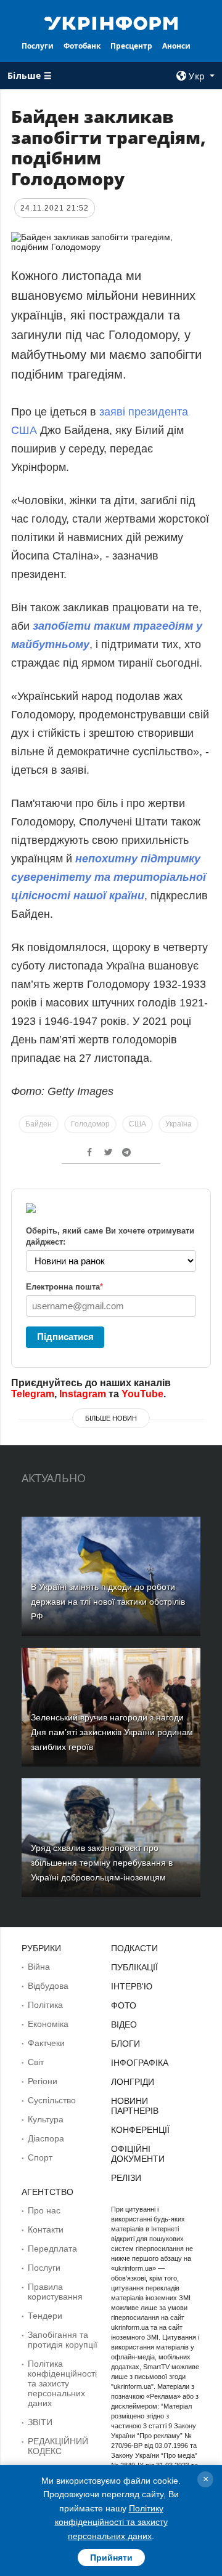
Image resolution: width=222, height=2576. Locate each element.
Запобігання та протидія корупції (63, 2340)
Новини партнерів (135, 2106)
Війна (39, 1967)
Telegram (33, 1394)
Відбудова (48, 1986)
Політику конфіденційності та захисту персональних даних (111, 2522)
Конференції (140, 2130)
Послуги (38, 46)
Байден (39, 1124)
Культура (46, 2119)
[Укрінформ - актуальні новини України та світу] (111, 22)
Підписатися (65, 1337)
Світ (36, 2062)
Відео (124, 2024)
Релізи (126, 2178)
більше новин (111, 1418)
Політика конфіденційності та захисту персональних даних (62, 2383)
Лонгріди (133, 2082)
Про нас (44, 2210)
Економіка (48, 2024)
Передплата (52, 2249)
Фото (124, 2005)
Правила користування (55, 2292)
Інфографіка (140, 2063)
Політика (45, 2005)
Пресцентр (131, 46)
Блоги (125, 2044)
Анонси (176, 46)
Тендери (45, 2316)
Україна (179, 1124)
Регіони (43, 2081)
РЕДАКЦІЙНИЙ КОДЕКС (58, 2446)
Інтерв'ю (132, 1986)
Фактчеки (46, 2043)
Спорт (40, 2157)
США (138, 1124)
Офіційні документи (138, 2154)
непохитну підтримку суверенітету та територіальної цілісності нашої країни (109, 877)
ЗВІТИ (40, 2422)
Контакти (46, 2229)
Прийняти (111, 2558)
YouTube (142, 1394)
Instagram (83, 1394)
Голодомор (90, 1124)
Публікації (134, 1967)
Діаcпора (46, 2138)
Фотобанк (82, 46)
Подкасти (134, 1948)
